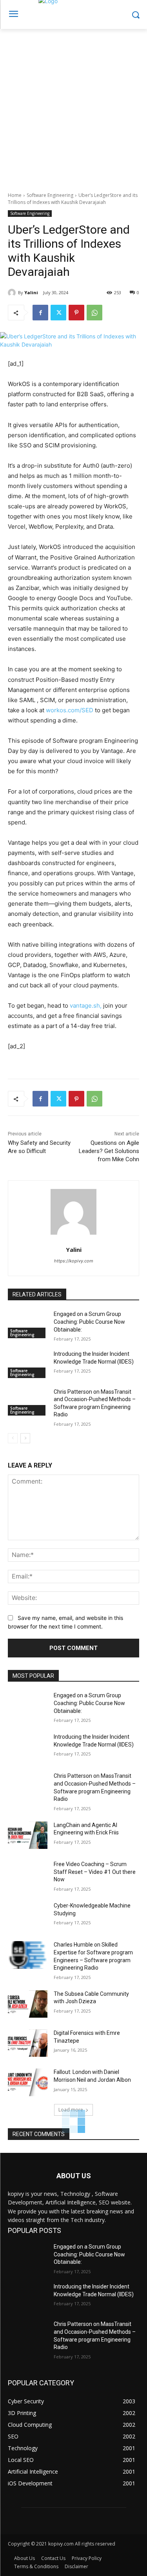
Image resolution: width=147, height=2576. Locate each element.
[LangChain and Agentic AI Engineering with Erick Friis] (28, 1835)
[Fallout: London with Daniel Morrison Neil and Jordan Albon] (28, 2082)
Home (15, 195)
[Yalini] (13, 293)
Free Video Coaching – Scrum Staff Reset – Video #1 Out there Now (95, 1872)
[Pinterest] (76, 313)
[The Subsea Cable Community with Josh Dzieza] (28, 2004)
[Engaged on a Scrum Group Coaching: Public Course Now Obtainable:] (28, 1324)
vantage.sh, (86, 1006)
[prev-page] (13, 1438)
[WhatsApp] (94, 313)
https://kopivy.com (74, 1261)
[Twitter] (58, 313)
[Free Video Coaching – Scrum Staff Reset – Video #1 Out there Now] (28, 1874)
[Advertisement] (73, 106)
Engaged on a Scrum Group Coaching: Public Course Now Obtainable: (89, 1322)
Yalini (31, 292)
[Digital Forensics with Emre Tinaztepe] (28, 2043)
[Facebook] (40, 313)
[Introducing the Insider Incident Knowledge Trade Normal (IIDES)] (28, 1364)
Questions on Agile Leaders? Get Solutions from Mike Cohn (109, 1151)
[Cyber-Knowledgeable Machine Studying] (28, 1916)
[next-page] (25, 1438)
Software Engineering (50, 195)
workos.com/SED (70, 710)
